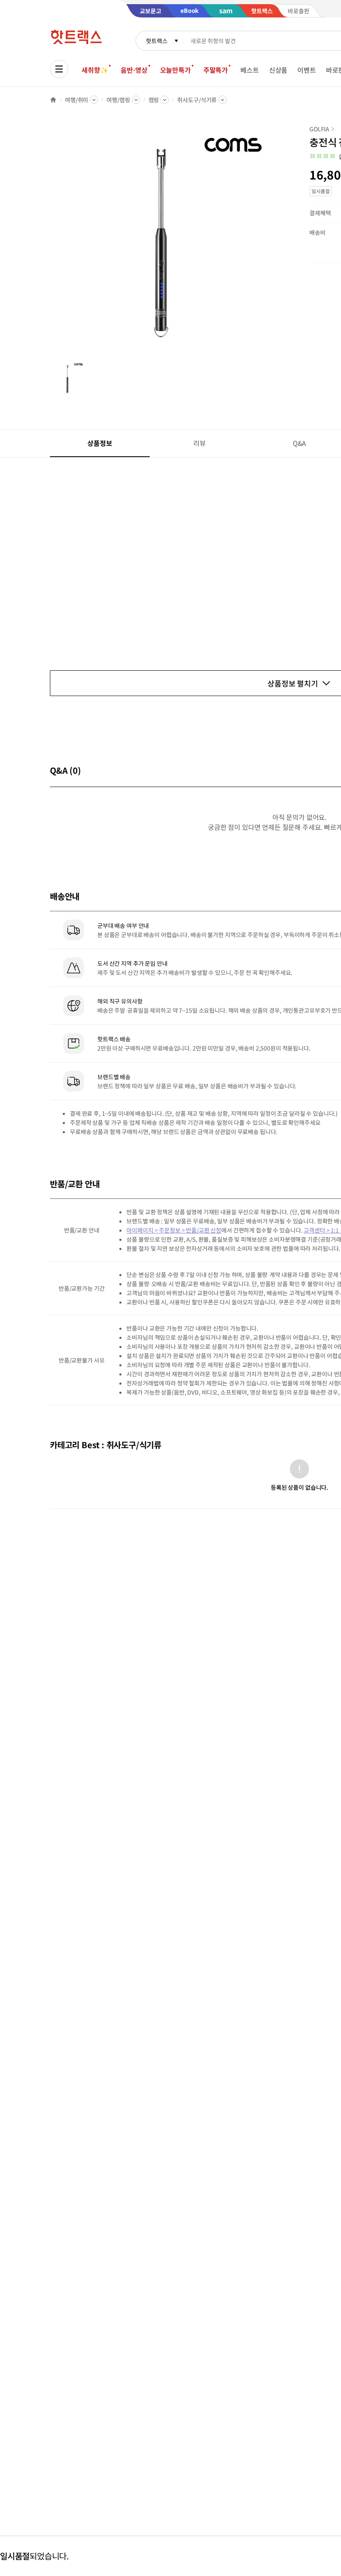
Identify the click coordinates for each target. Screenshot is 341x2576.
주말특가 (216, 70)
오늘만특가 (175, 70)
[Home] (53, 100)
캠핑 (154, 100)
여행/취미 (77, 100)
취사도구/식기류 (197, 100)
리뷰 (200, 443)
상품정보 (100, 443)
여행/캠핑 (118, 100)
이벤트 (307, 70)
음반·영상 (134, 70)
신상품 (278, 70)
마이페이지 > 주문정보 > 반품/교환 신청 (174, 1230)
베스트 (250, 70)
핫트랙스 (157, 41)
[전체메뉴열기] (59, 69)
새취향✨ (95, 70)
